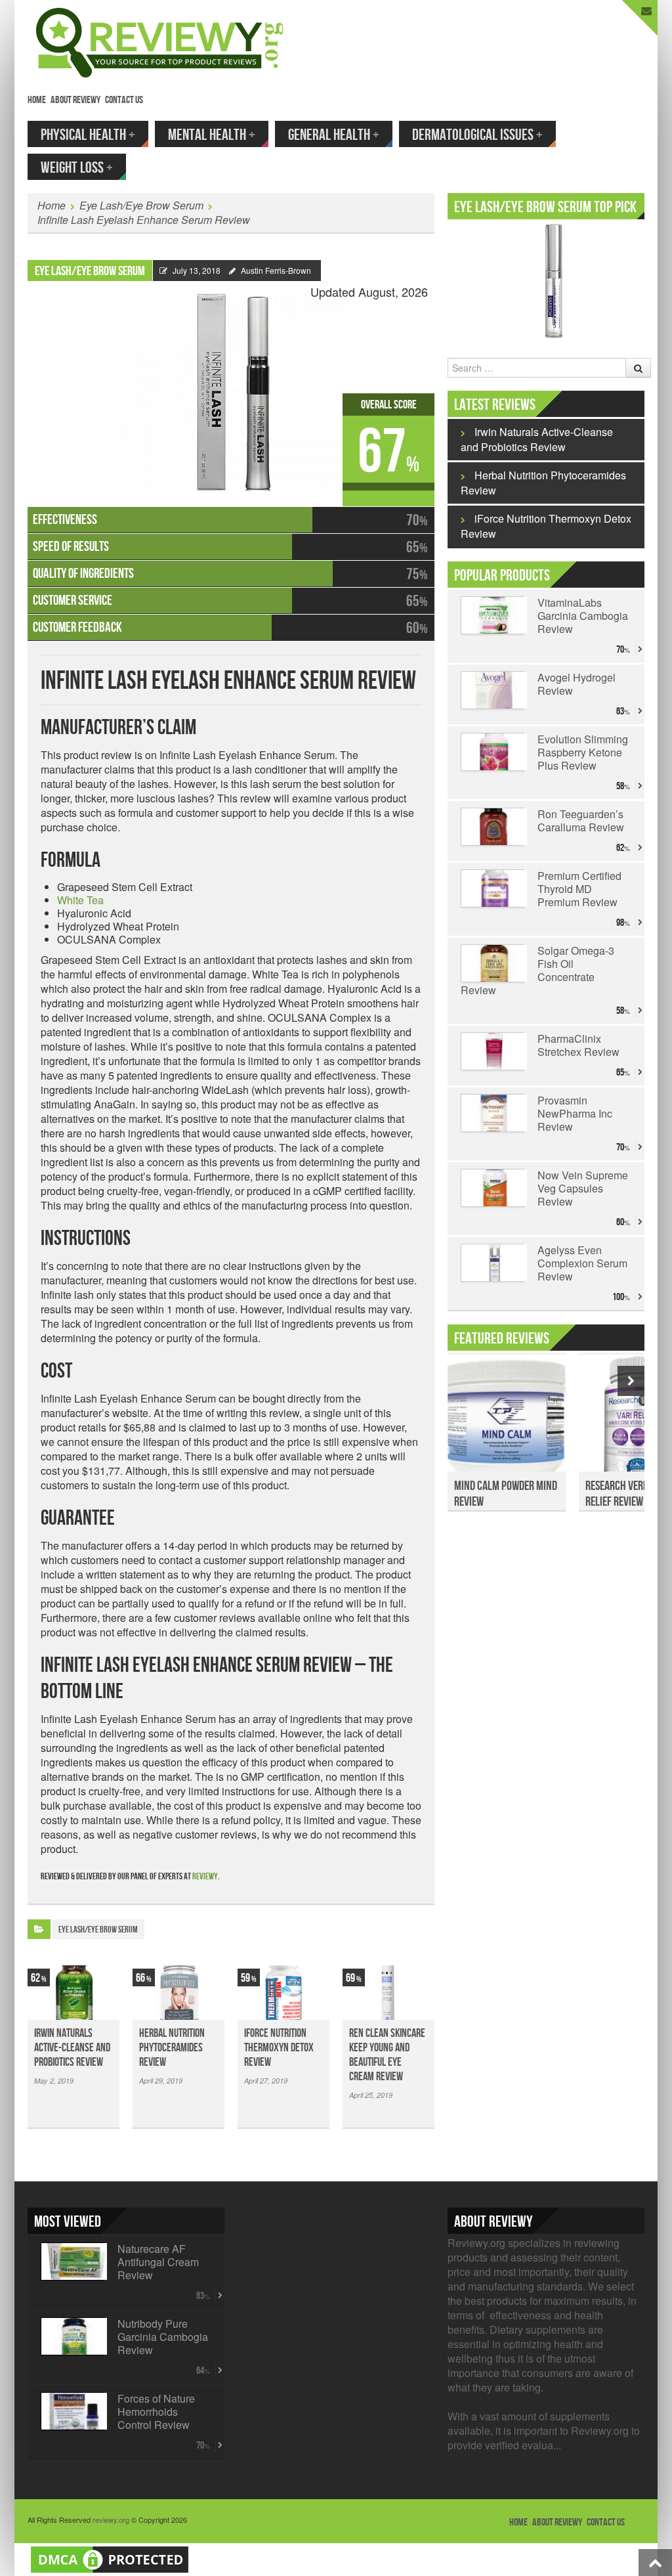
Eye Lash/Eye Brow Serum (141, 205)
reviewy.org (111, 2520)
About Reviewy (75, 100)
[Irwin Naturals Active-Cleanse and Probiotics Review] (73, 1993)
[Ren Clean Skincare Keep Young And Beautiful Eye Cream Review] (388, 1993)
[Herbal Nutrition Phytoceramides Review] (178, 1993)
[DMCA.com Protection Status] (110, 2558)
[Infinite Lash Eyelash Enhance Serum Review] (231, 386)
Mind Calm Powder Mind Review (506, 1494)
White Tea (80, 900)
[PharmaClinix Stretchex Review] (493, 1051)
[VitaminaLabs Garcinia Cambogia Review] (493, 615)
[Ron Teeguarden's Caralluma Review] (493, 827)
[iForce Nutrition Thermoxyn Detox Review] (283, 1993)
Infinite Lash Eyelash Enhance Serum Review (144, 220)
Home (37, 100)
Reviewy (205, 1876)
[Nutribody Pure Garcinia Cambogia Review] (73, 2336)
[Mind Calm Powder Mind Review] (507, 1420)
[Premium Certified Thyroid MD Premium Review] (493, 888)
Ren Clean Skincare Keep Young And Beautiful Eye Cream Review (387, 2055)
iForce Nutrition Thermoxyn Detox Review (279, 2048)
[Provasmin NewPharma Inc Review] (493, 1113)
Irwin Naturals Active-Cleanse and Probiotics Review (72, 2048)
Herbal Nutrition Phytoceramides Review (172, 2048)
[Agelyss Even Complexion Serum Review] (493, 1263)
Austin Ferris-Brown (276, 270)
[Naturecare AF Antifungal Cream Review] (73, 2261)
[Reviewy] (160, 41)
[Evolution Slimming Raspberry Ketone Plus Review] (493, 752)
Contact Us (124, 100)
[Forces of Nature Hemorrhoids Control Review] (73, 2411)
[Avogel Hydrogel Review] (493, 690)
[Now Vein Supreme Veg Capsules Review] (493, 1188)
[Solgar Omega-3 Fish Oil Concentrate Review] (493, 963)
